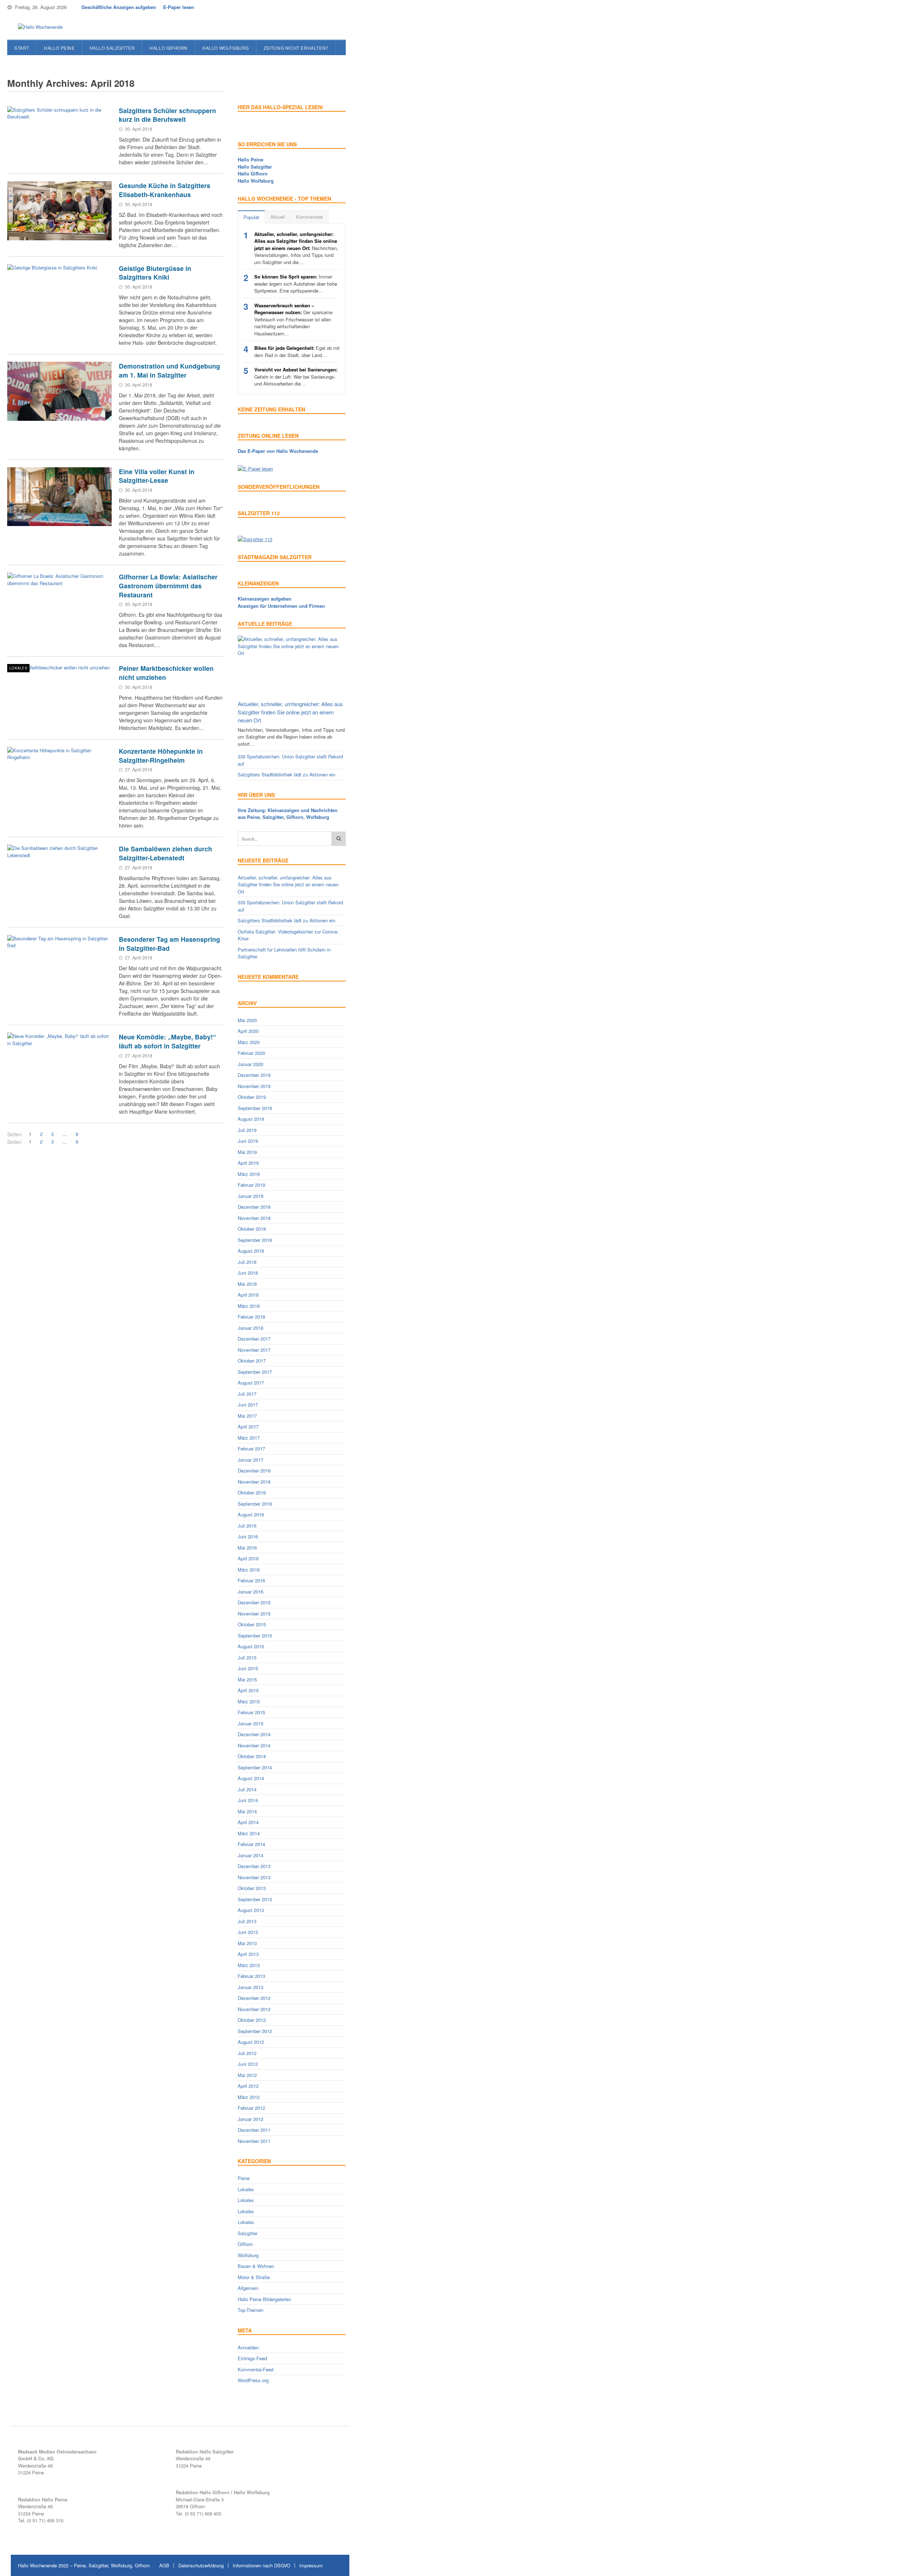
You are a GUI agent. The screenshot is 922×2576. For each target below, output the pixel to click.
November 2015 (254, 1614)
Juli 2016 (247, 1526)
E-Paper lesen (179, 7)
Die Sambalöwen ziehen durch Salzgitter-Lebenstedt (165, 853)
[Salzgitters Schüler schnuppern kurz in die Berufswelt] (59, 136)
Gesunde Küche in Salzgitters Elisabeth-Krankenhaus (165, 190)
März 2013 (249, 1965)
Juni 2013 (248, 1932)
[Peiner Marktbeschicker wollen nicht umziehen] (59, 694)
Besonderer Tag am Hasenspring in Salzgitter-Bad (169, 944)
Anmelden (248, 2347)
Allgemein (248, 2288)
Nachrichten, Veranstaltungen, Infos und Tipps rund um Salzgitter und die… (296, 248)
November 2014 (254, 1745)
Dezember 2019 (254, 1075)
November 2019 (254, 1086)
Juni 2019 (248, 1141)
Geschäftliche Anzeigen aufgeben (119, 7)
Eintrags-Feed (252, 2358)
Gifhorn (245, 2244)
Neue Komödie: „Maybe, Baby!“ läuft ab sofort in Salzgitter (167, 1041)
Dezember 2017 (254, 1339)
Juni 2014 (248, 1800)
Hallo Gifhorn (169, 48)
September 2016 (255, 1504)
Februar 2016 (251, 1580)
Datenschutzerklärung (201, 2565)
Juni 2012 (248, 2064)
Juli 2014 (247, 1789)
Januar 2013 (250, 1987)
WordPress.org (253, 2380)
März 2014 (249, 1833)
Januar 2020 (250, 1064)
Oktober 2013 (252, 1888)
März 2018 (249, 1306)
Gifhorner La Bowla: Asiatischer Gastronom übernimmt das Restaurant (168, 585)
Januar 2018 (250, 1328)
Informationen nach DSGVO (261, 2565)
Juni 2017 (248, 1405)
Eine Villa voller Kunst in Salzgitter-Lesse (157, 476)
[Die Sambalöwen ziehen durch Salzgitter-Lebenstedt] (59, 874)
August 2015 (251, 1646)
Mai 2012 (247, 2075)
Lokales (18, 668)
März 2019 (249, 1174)
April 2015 (248, 1690)
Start (22, 48)
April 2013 (248, 1954)
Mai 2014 (247, 1811)
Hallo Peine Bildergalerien (264, 2299)
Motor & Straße (254, 2277)
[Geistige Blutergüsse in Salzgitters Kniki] (59, 294)
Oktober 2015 (252, 1624)
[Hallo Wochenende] (38, 27)
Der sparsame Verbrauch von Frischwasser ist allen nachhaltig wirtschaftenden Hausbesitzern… (293, 319)
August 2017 (251, 1383)
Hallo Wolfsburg (226, 48)
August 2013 (251, 1910)
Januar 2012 (250, 2119)
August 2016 (251, 1514)
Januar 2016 (250, 1592)
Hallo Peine (59, 48)
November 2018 (254, 1218)
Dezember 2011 (254, 2130)
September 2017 (255, 1372)
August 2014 (251, 1778)
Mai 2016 (247, 1548)
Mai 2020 (247, 1020)
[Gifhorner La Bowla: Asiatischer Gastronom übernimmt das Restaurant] (59, 602)
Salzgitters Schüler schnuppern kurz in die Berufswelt (167, 115)
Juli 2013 (247, 1921)
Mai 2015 (247, 1679)
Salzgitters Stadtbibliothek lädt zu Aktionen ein (287, 774)
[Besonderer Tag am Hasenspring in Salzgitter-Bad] (59, 964)
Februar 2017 (251, 1449)
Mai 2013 (247, 1943)
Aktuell (278, 217)
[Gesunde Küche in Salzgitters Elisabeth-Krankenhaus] (59, 211)
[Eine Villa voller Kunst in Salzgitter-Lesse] (59, 497)
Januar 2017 (250, 1460)
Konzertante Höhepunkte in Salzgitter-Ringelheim (161, 756)
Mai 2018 (247, 1284)
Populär (251, 217)
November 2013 (254, 1877)
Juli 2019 (247, 1130)
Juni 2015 (248, 1668)
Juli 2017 (247, 1394)
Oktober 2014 (252, 1756)
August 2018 (251, 1251)
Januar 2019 (250, 1196)
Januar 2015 (250, 1723)
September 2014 (255, 1767)
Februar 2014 (251, 1844)
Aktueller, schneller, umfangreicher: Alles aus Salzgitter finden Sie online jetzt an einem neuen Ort (290, 712)
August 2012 (251, 2042)
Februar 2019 (251, 1185)
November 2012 (254, 2009)
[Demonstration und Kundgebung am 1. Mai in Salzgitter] (59, 391)
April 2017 (248, 1427)
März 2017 (249, 1438)
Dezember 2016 (254, 1470)
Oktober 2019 (252, 1097)
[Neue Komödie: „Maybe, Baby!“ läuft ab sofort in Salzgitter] (59, 1062)
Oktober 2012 (252, 2020)
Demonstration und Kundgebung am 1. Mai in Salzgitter (169, 370)
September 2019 (255, 1108)
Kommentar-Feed (256, 2369)
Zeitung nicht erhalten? (296, 48)
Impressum (311, 2565)
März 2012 (249, 2097)
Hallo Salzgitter (112, 48)
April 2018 (248, 1295)
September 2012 (255, 2031)
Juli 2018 (247, 1262)
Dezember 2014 (254, 1734)
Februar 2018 (251, 1317)
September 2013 (255, 1899)
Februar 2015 (251, 1712)
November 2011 (254, 2141)
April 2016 (248, 1558)
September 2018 (255, 1240)
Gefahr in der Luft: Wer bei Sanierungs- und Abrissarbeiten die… (296, 376)
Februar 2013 (251, 1976)
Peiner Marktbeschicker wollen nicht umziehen (166, 673)
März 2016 (249, 1570)
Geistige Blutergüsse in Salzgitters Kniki (155, 273)
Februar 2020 (251, 1053)
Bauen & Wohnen (256, 2266)
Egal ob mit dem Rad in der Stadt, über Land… (297, 351)
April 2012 (248, 2086)
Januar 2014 (250, 1855)
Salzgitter (248, 2233)
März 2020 (249, 1042)
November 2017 (254, 1350)
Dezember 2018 (254, 1207)
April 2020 (248, 1031)
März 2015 (249, 1701)
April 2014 (248, 1822)
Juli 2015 (247, 1657)
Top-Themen (250, 2310)
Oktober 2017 (252, 1361)
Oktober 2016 (252, 1492)
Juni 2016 (248, 1536)
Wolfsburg (248, 2255)
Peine (244, 2178)
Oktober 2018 (252, 1229)
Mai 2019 (247, 1152)
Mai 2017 (247, 1416)
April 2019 (248, 1163)
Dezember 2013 (254, 1866)
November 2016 (254, 1482)
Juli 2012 (247, 2053)
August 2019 (251, 1119)
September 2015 (255, 1635)
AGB (164, 2565)
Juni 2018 (248, 1273)
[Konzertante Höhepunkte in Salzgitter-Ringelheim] (59, 776)
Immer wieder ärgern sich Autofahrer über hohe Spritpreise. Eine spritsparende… (296, 284)
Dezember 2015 (254, 1602)
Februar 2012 (251, 2108)
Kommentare (309, 217)
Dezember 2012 (254, 1998)
